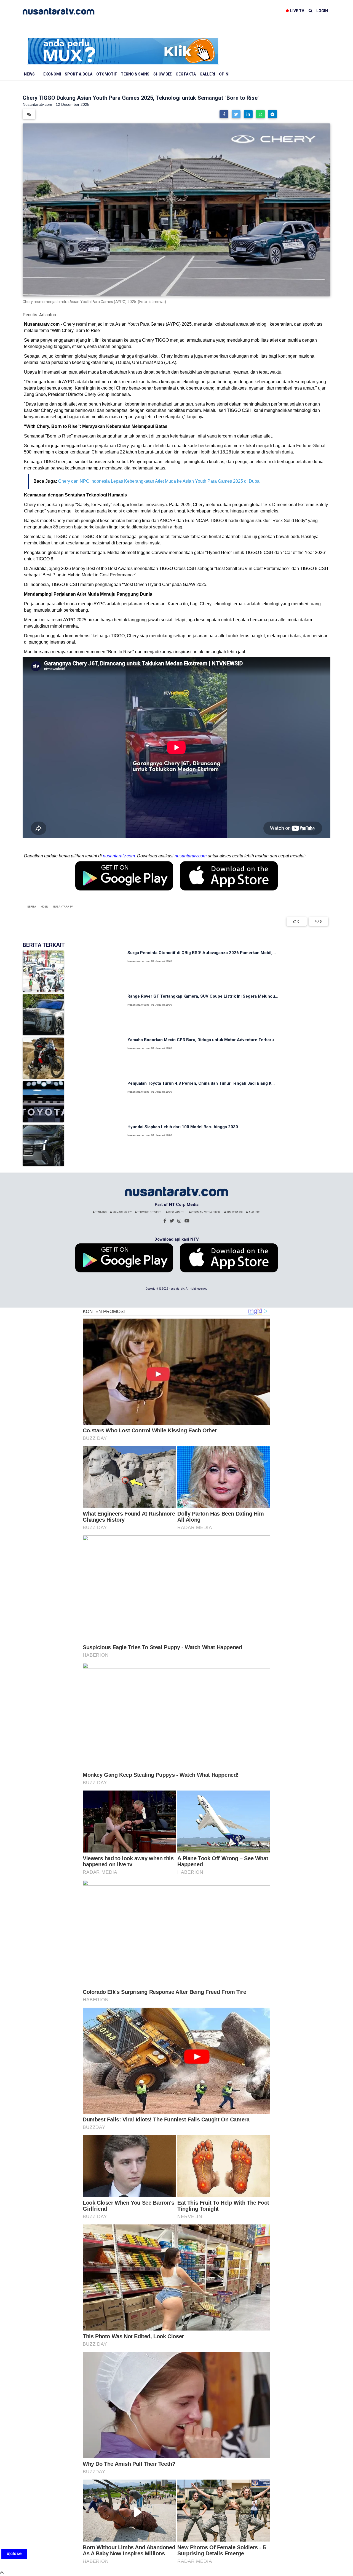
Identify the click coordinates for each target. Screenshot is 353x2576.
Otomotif (107, 74)
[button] (224, 114)
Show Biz (163, 74)
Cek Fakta (186, 74)
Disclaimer (176, 1212)
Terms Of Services (149, 1212)
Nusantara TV (63, 907)
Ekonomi (52, 74)
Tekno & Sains (135, 74)
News (29, 74)
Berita (32, 907)
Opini (224, 74)
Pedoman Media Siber (205, 1212)
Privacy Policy (122, 1212)
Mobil (44, 907)
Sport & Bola (79, 74)
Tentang (101, 1212)
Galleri (207, 74)
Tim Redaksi (234, 1212)
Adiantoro (48, 315)
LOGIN (322, 11)
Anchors (254, 1212)
